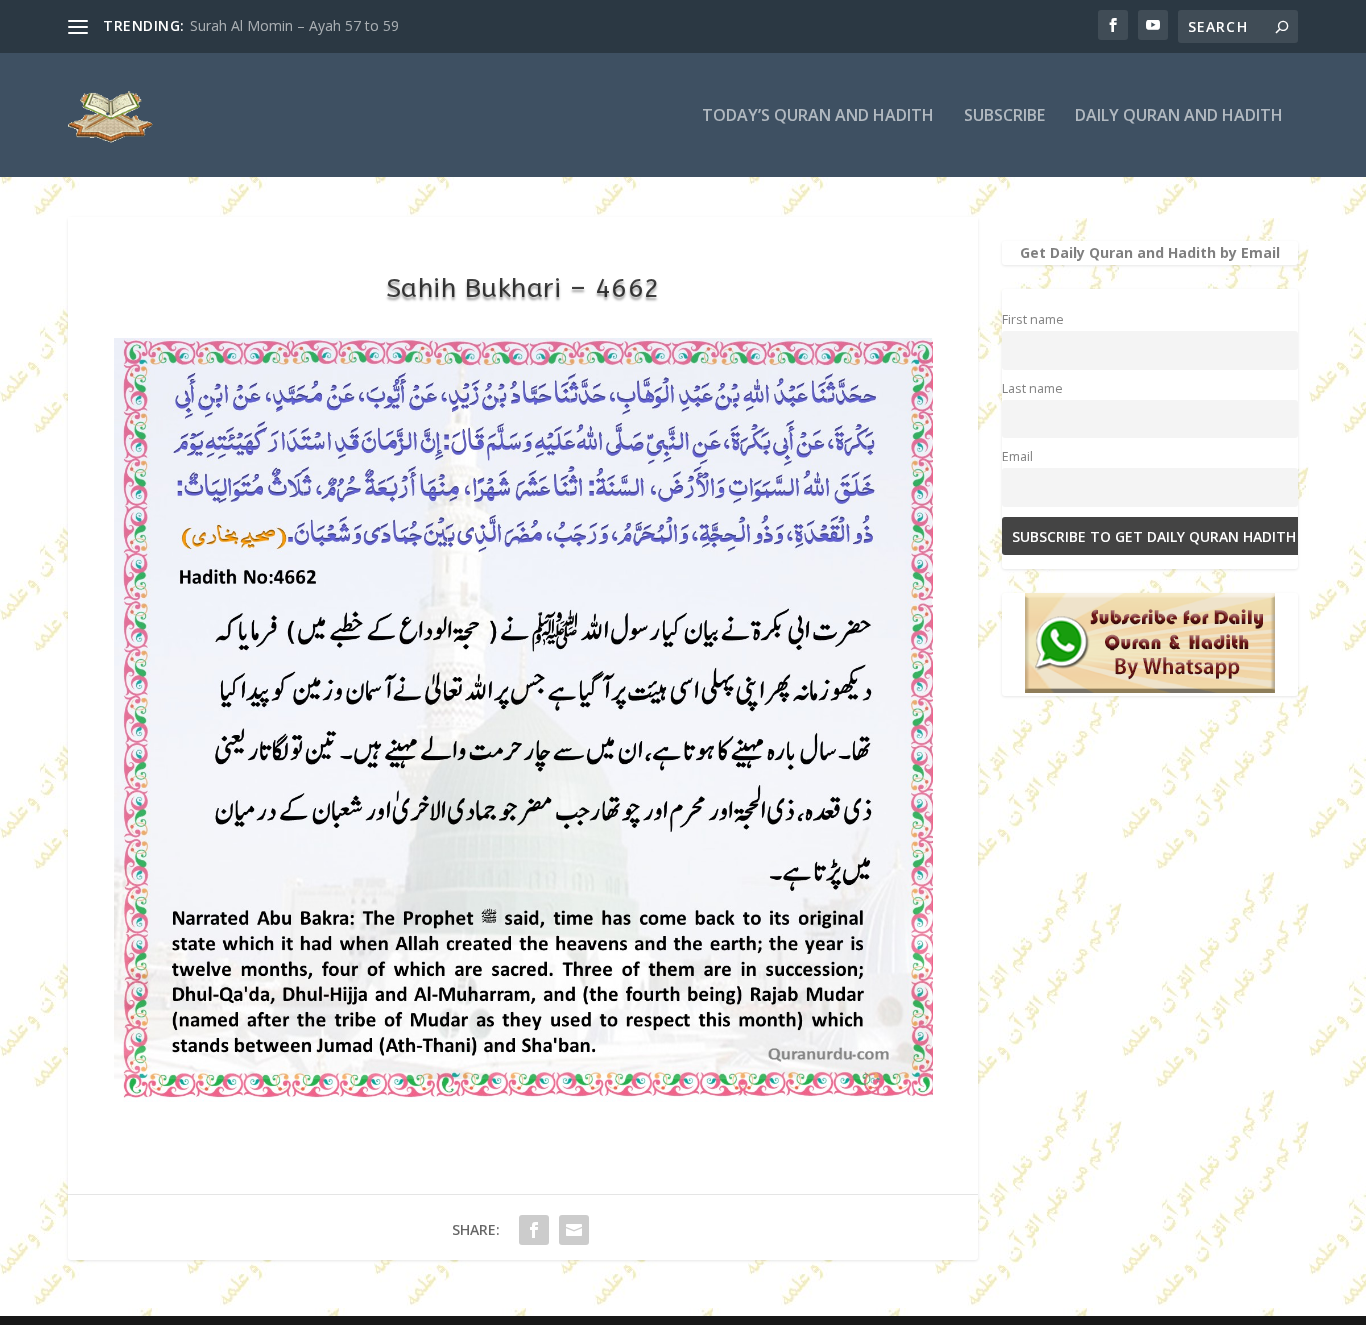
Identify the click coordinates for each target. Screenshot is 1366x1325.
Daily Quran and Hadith (1179, 116)
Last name (1032, 388)
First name (1033, 319)
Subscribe (1004, 116)
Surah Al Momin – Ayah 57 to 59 (294, 25)
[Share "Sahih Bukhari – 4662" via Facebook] (534, 1230)
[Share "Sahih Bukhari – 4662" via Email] (574, 1230)
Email (1017, 456)
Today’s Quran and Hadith (818, 116)
